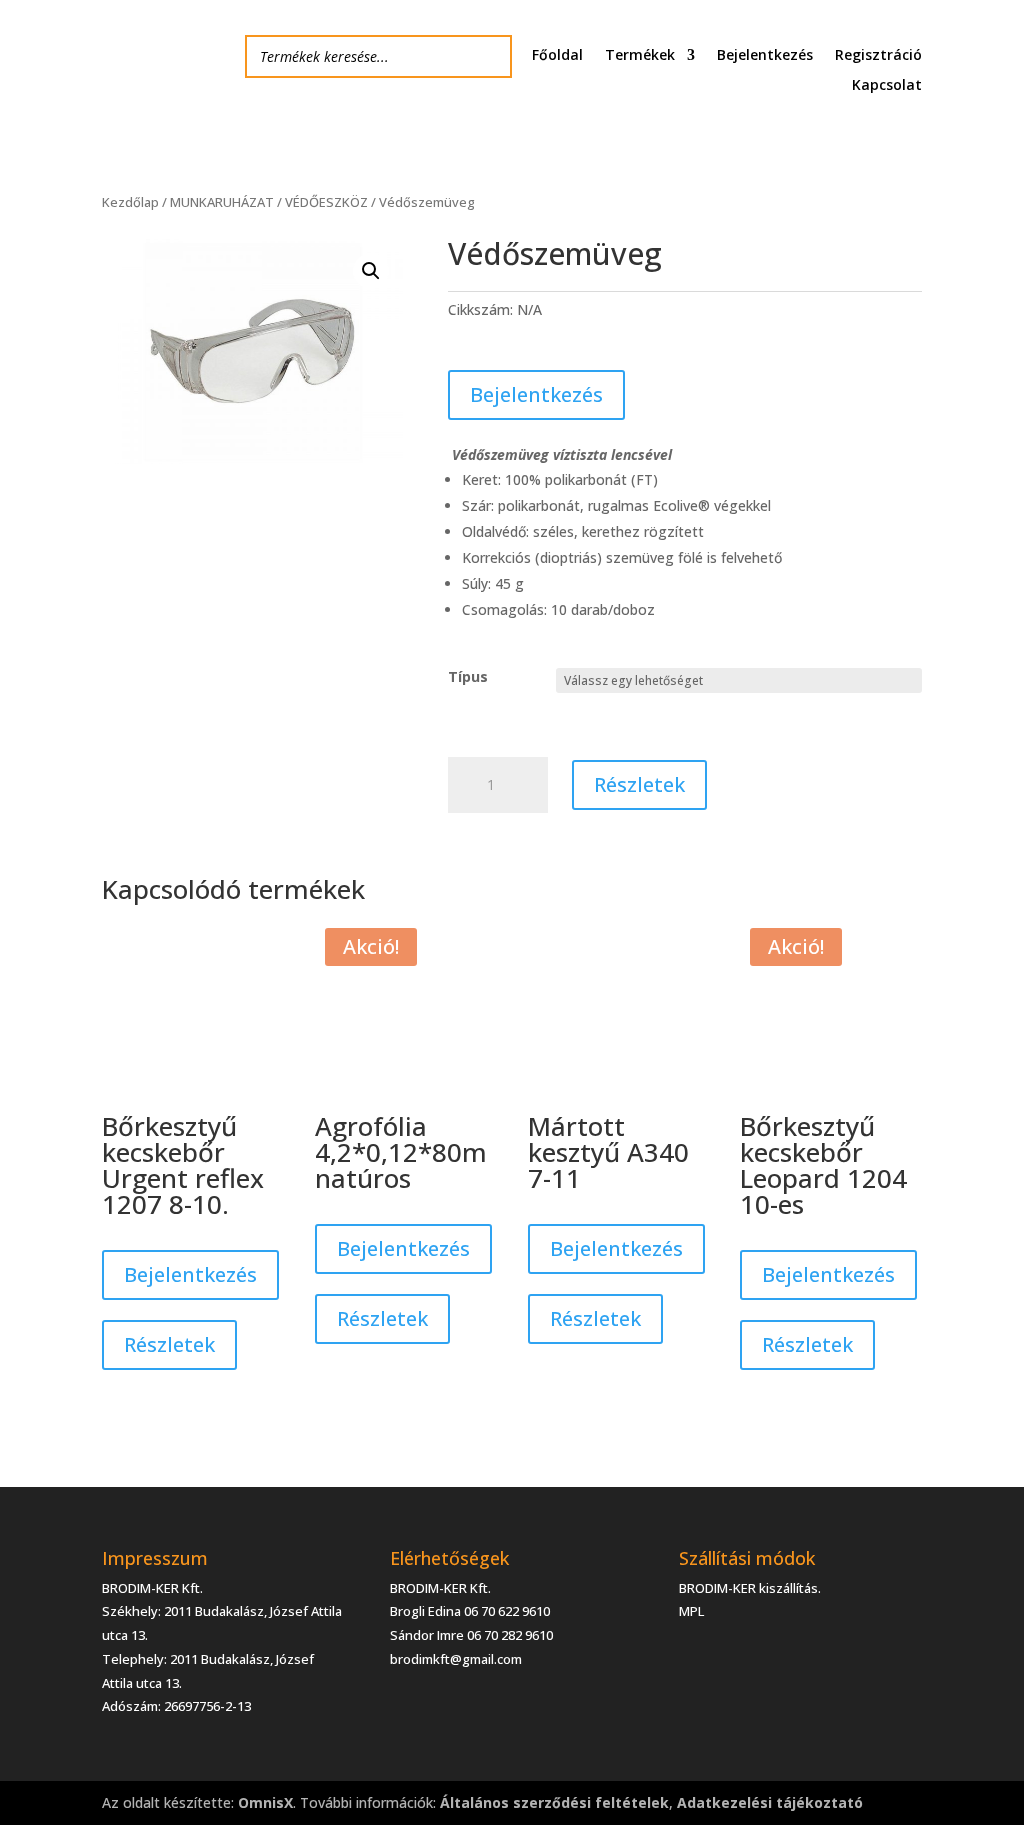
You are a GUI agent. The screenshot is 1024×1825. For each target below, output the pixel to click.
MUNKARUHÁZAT (222, 202)
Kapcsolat (887, 86)
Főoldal (557, 56)
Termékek (640, 56)
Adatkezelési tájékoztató (770, 1802)
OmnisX (265, 1802)
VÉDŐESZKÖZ (326, 202)
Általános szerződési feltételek (554, 1802)
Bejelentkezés (765, 56)
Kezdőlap (130, 202)
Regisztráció (878, 56)
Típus (468, 676)
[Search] (491, 56)
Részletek (639, 784)
